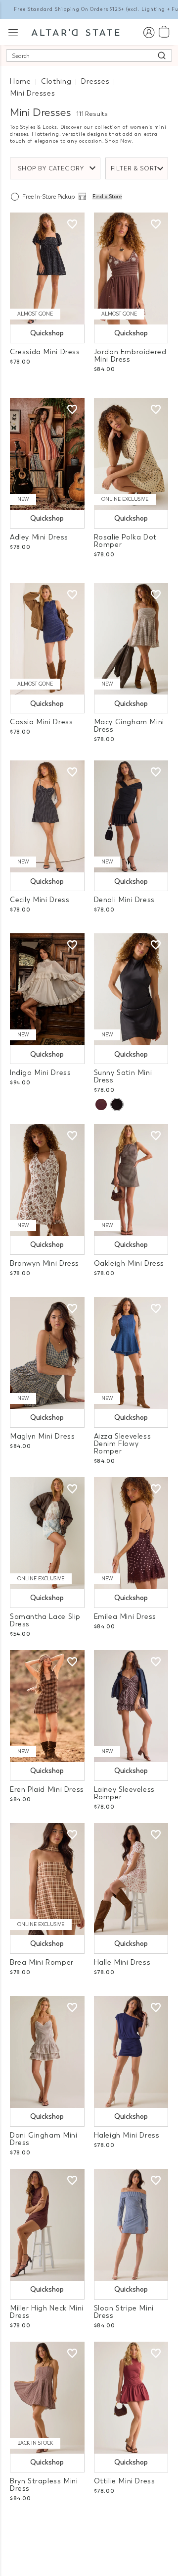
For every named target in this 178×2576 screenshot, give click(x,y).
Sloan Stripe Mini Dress (124, 2312)
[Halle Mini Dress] (131, 1879)
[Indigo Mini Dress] (47, 989)
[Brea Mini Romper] (47, 1879)
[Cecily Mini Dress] (47, 816)
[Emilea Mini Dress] (131, 1533)
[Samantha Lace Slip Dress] (47, 1533)
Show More (89, 2525)
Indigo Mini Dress (40, 1073)
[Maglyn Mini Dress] (47, 1353)
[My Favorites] (72, 224)
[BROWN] (101, 1104)
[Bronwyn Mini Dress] (47, 1180)
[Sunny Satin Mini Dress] (131, 989)
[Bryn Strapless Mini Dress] (47, 2398)
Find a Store (107, 197)
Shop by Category (51, 168)
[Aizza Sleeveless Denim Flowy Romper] (131, 1353)
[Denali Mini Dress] (131, 816)
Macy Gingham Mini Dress (129, 726)
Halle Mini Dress (122, 1962)
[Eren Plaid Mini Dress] (47, 1706)
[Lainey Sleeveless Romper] (131, 1706)
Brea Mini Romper (42, 1962)
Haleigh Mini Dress (127, 2135)
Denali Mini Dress (124, 900)
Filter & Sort (134, 168)
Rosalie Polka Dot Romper (125, 541)
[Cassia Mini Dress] (47, 639)
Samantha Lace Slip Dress (45, 1620)
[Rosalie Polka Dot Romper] (131, 454)
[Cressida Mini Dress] (47, 268)
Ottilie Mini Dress (125, 2481)
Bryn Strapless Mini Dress (44, 2485)
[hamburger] (13, 31)
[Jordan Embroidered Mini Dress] (131, 268)
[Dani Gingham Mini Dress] (47, 2052)
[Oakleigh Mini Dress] (131, 1180)
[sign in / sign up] (149, 32)
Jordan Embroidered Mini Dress (130, 356)
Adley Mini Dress (39, 537)
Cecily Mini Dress (40, 900)
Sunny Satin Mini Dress (123, 1076)
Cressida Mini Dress (45, 352)
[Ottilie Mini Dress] (131, 2398)
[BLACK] (117, 1104)
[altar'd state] (75, 32)
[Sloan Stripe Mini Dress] (131, 2225)
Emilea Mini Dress (125, 1617)
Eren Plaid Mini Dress (47, 1790)
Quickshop (47, 333)
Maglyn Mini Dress (42, 1436)
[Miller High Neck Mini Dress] (47, 2225)
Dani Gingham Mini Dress (44, 2139)
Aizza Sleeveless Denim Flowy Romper (123, 1444)
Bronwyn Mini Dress (44, 1263)
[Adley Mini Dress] (47, 454)
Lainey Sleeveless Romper (124, 1793)
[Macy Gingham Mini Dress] (131, 639)
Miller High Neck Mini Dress (47, 2312)
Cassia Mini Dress (41, 722)
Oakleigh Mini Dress (129, 1263)
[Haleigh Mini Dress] (131, 2052)
